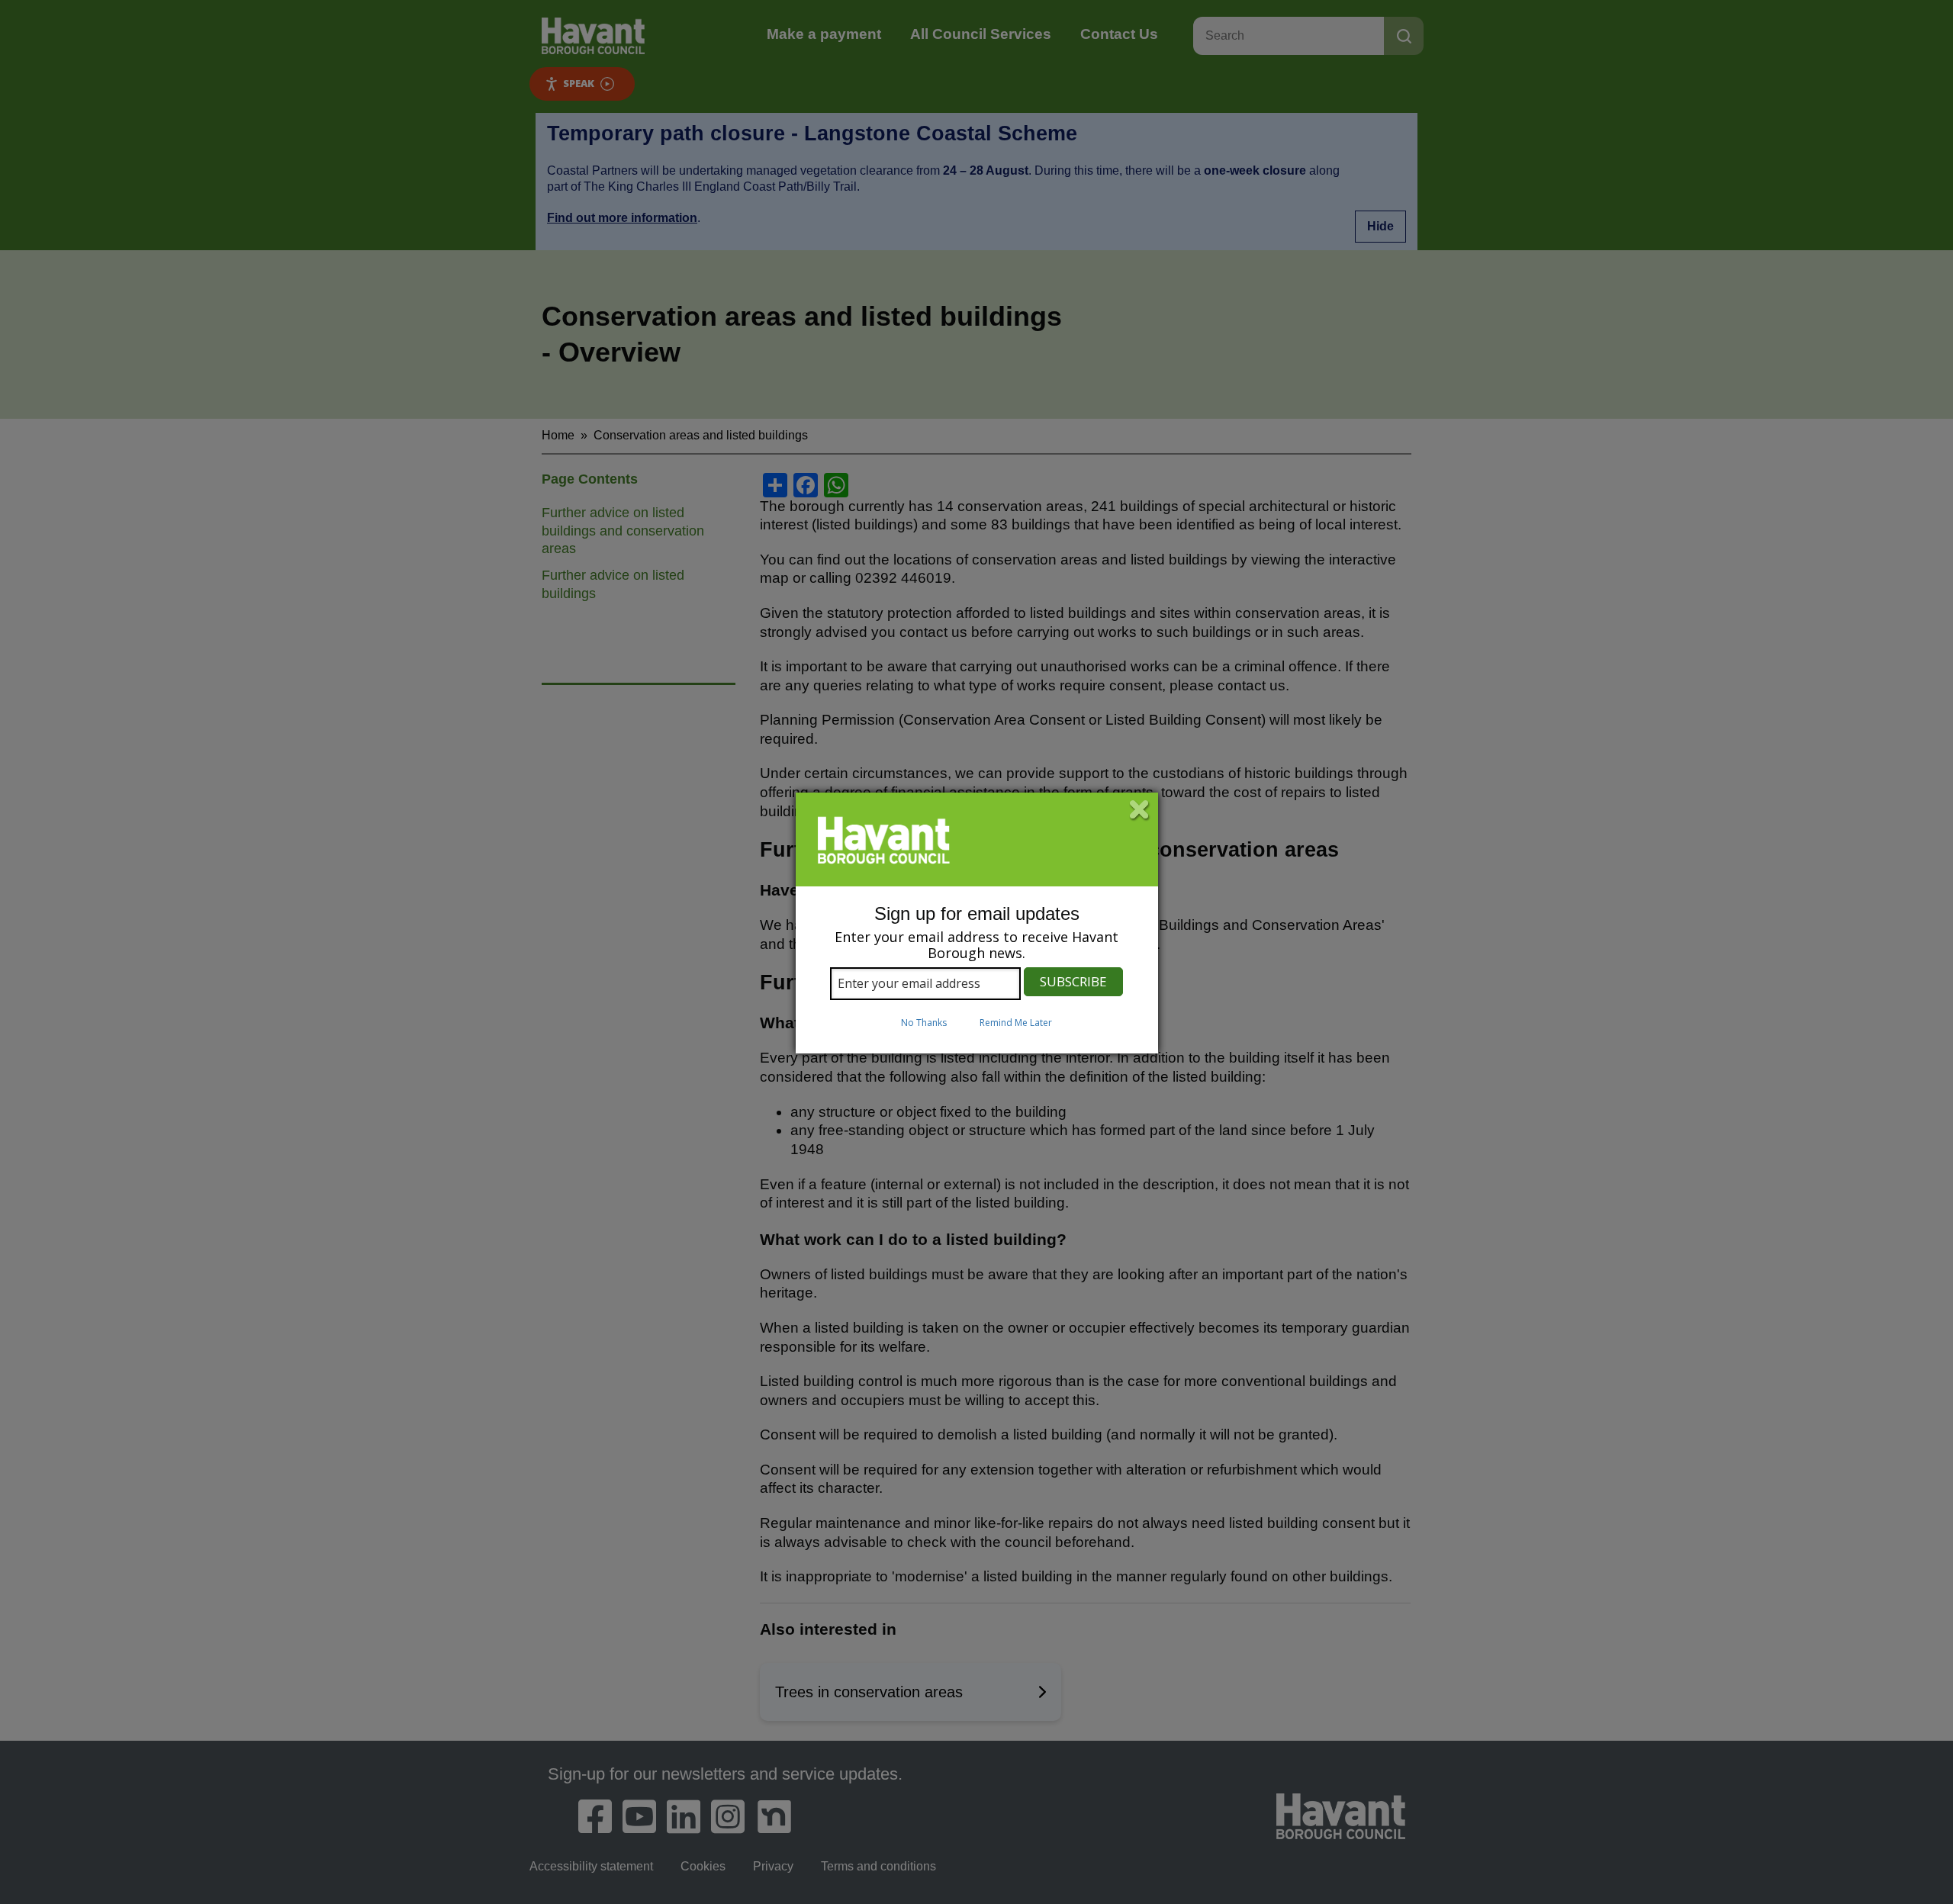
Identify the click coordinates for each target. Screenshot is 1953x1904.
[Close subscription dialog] (1140, 811)
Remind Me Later (1016, 1023)
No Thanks (924, 1023)
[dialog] (977, 923)
